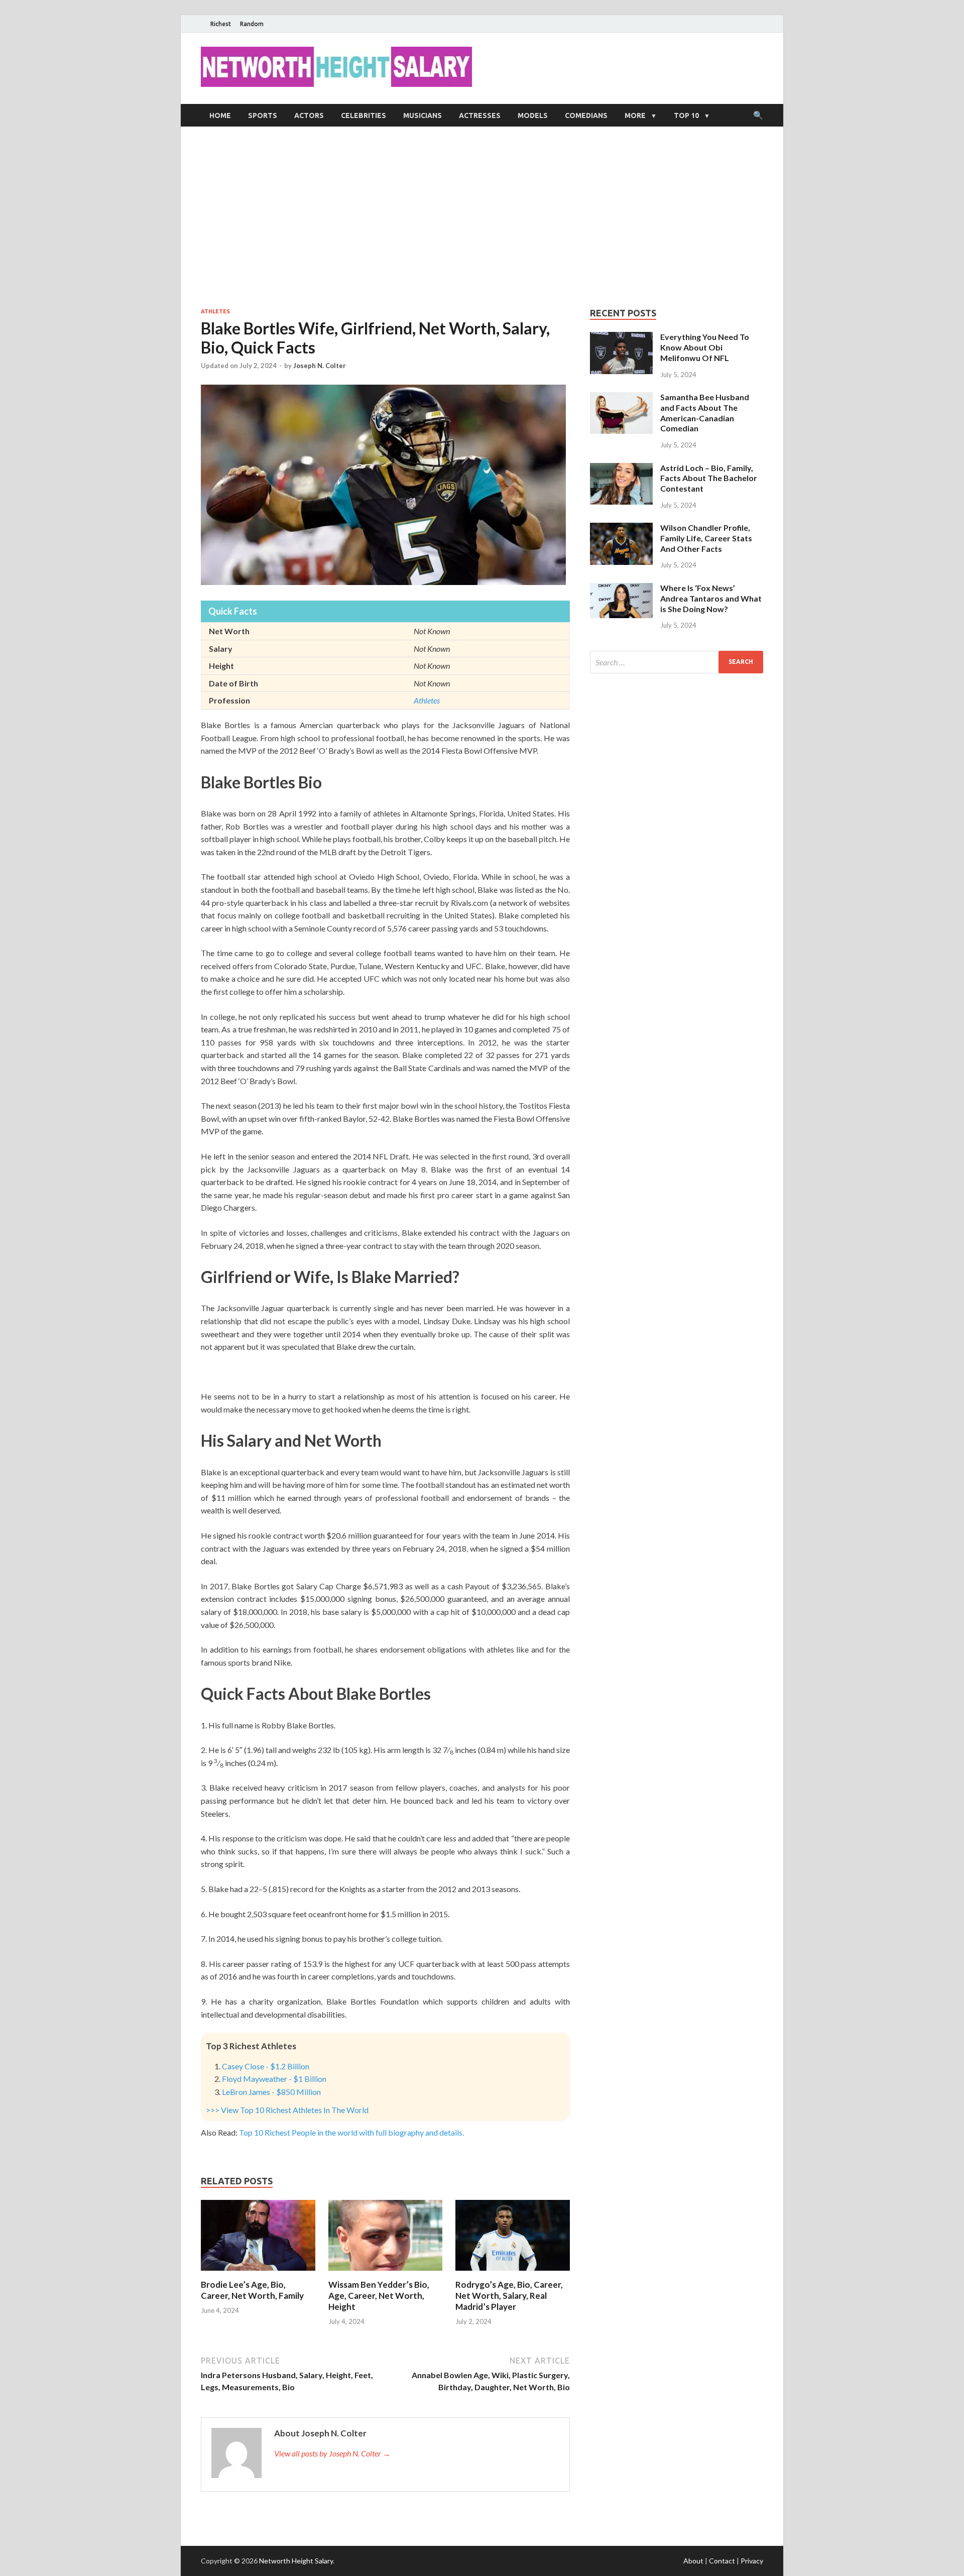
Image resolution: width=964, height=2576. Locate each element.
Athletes (215, 311)
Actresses (480, 115)
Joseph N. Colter (320, 366)
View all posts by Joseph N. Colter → (332, 2453)
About (693, 2561)
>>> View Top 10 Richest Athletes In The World (287, 2110)
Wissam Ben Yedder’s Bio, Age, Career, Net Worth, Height (379, 2296)
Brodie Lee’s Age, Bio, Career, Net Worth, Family (252, 2290)
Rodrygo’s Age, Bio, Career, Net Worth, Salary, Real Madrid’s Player (509, 2296)
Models (533, 115)
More (635, 115)
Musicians (423, 115)
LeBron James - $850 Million (271, 2092)
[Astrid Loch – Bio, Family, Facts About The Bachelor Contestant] (621, 469)
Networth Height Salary (296, 2561)
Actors (309, 115)
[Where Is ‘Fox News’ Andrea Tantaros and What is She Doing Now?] (621, 589)
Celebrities (364, 115)
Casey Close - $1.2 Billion (266, 2066)
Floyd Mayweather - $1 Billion (274, 2079)
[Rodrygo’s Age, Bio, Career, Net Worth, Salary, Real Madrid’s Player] (513, 2273)
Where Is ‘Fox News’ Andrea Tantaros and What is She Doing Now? (711, 598)
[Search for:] (677, 662)
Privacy (752, 2561)
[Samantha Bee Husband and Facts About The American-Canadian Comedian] (621, 398)
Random (252, 24)
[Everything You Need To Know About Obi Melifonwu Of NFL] (621, 338)
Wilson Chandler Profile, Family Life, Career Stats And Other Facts (706, 538)
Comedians (586, 115)
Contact (722, 2561)
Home (220, 115)
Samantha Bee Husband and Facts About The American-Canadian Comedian (705, 413)
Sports (263, 115)
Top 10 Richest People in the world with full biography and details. (351, 2132)
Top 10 (686, 115)
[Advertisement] (482, 217)
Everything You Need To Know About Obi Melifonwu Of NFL (705, 347)
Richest (221, 24)
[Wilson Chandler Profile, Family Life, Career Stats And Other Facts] (621, 529)
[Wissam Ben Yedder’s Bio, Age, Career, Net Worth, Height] (386, 2273)
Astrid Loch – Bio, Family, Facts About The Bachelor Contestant (709, 478)
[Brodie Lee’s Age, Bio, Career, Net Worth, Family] (258, 2273)
